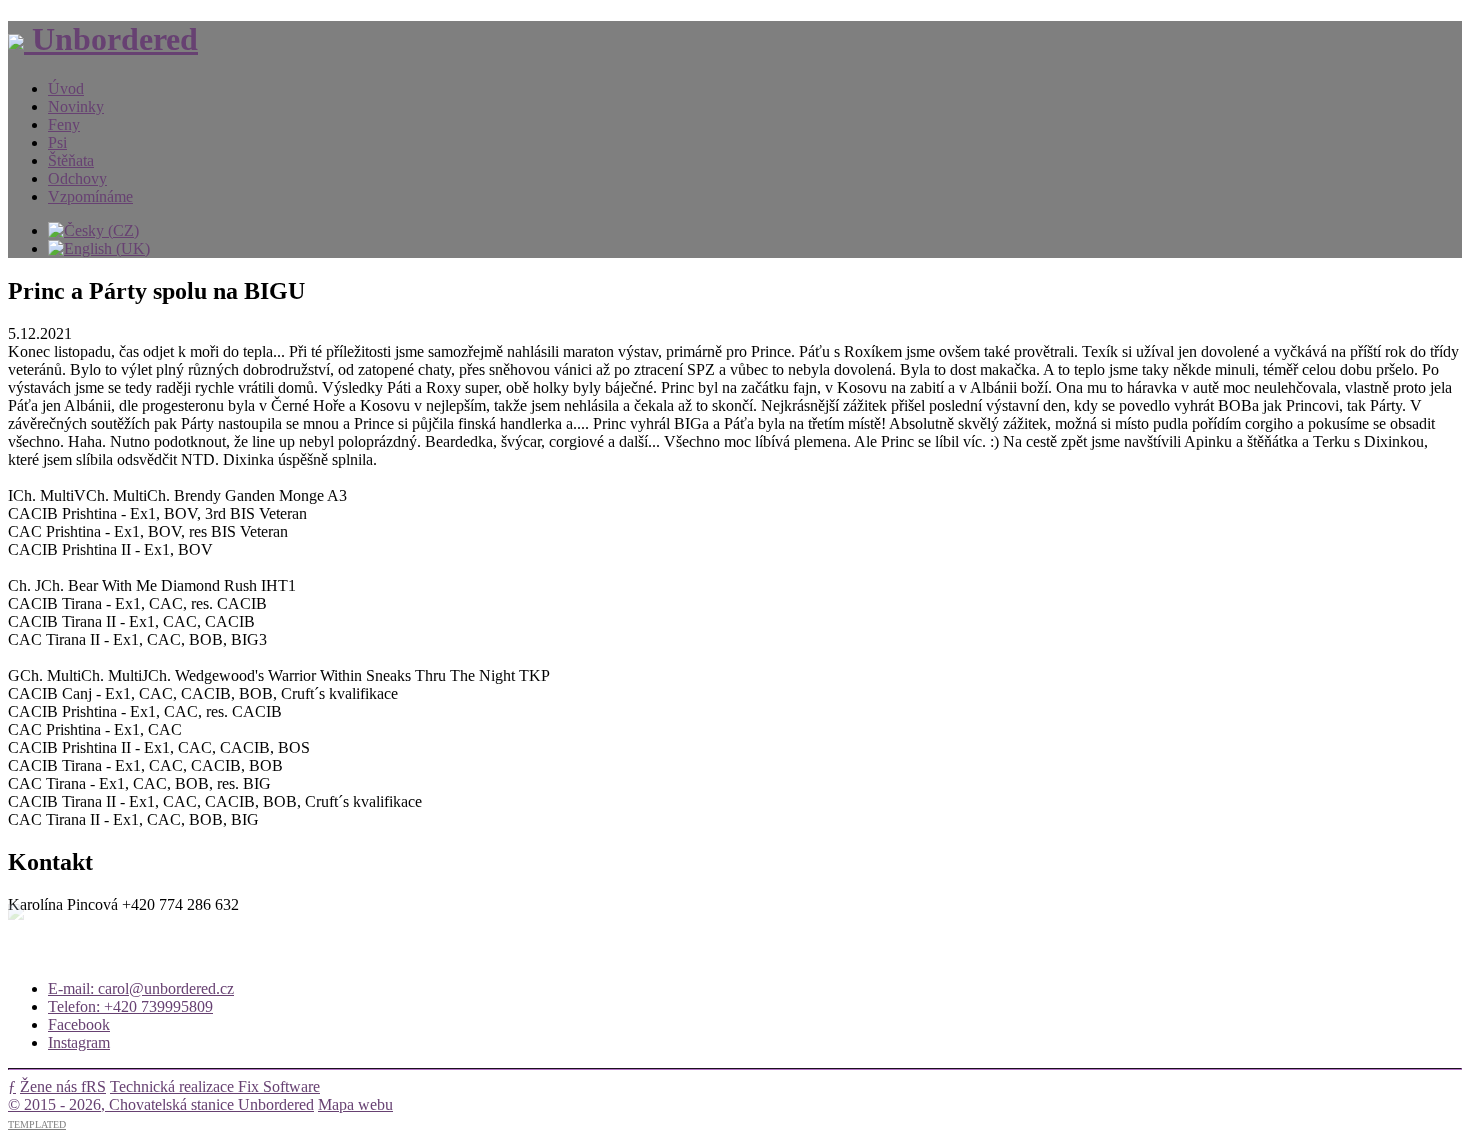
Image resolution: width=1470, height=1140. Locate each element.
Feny (64, 124)
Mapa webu (355, 1104)
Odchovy (77, 178)
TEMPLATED (37, 1124)
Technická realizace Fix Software (215, 1086)
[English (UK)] (99, 248)
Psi (57, 142)
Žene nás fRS (63, 1086)
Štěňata (71, 160)
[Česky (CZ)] (93, 230)
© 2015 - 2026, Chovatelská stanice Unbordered (161, 1104)
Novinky (76, 106)
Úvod (66, 88)
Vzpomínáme (90, 196)
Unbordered (111, 39)
